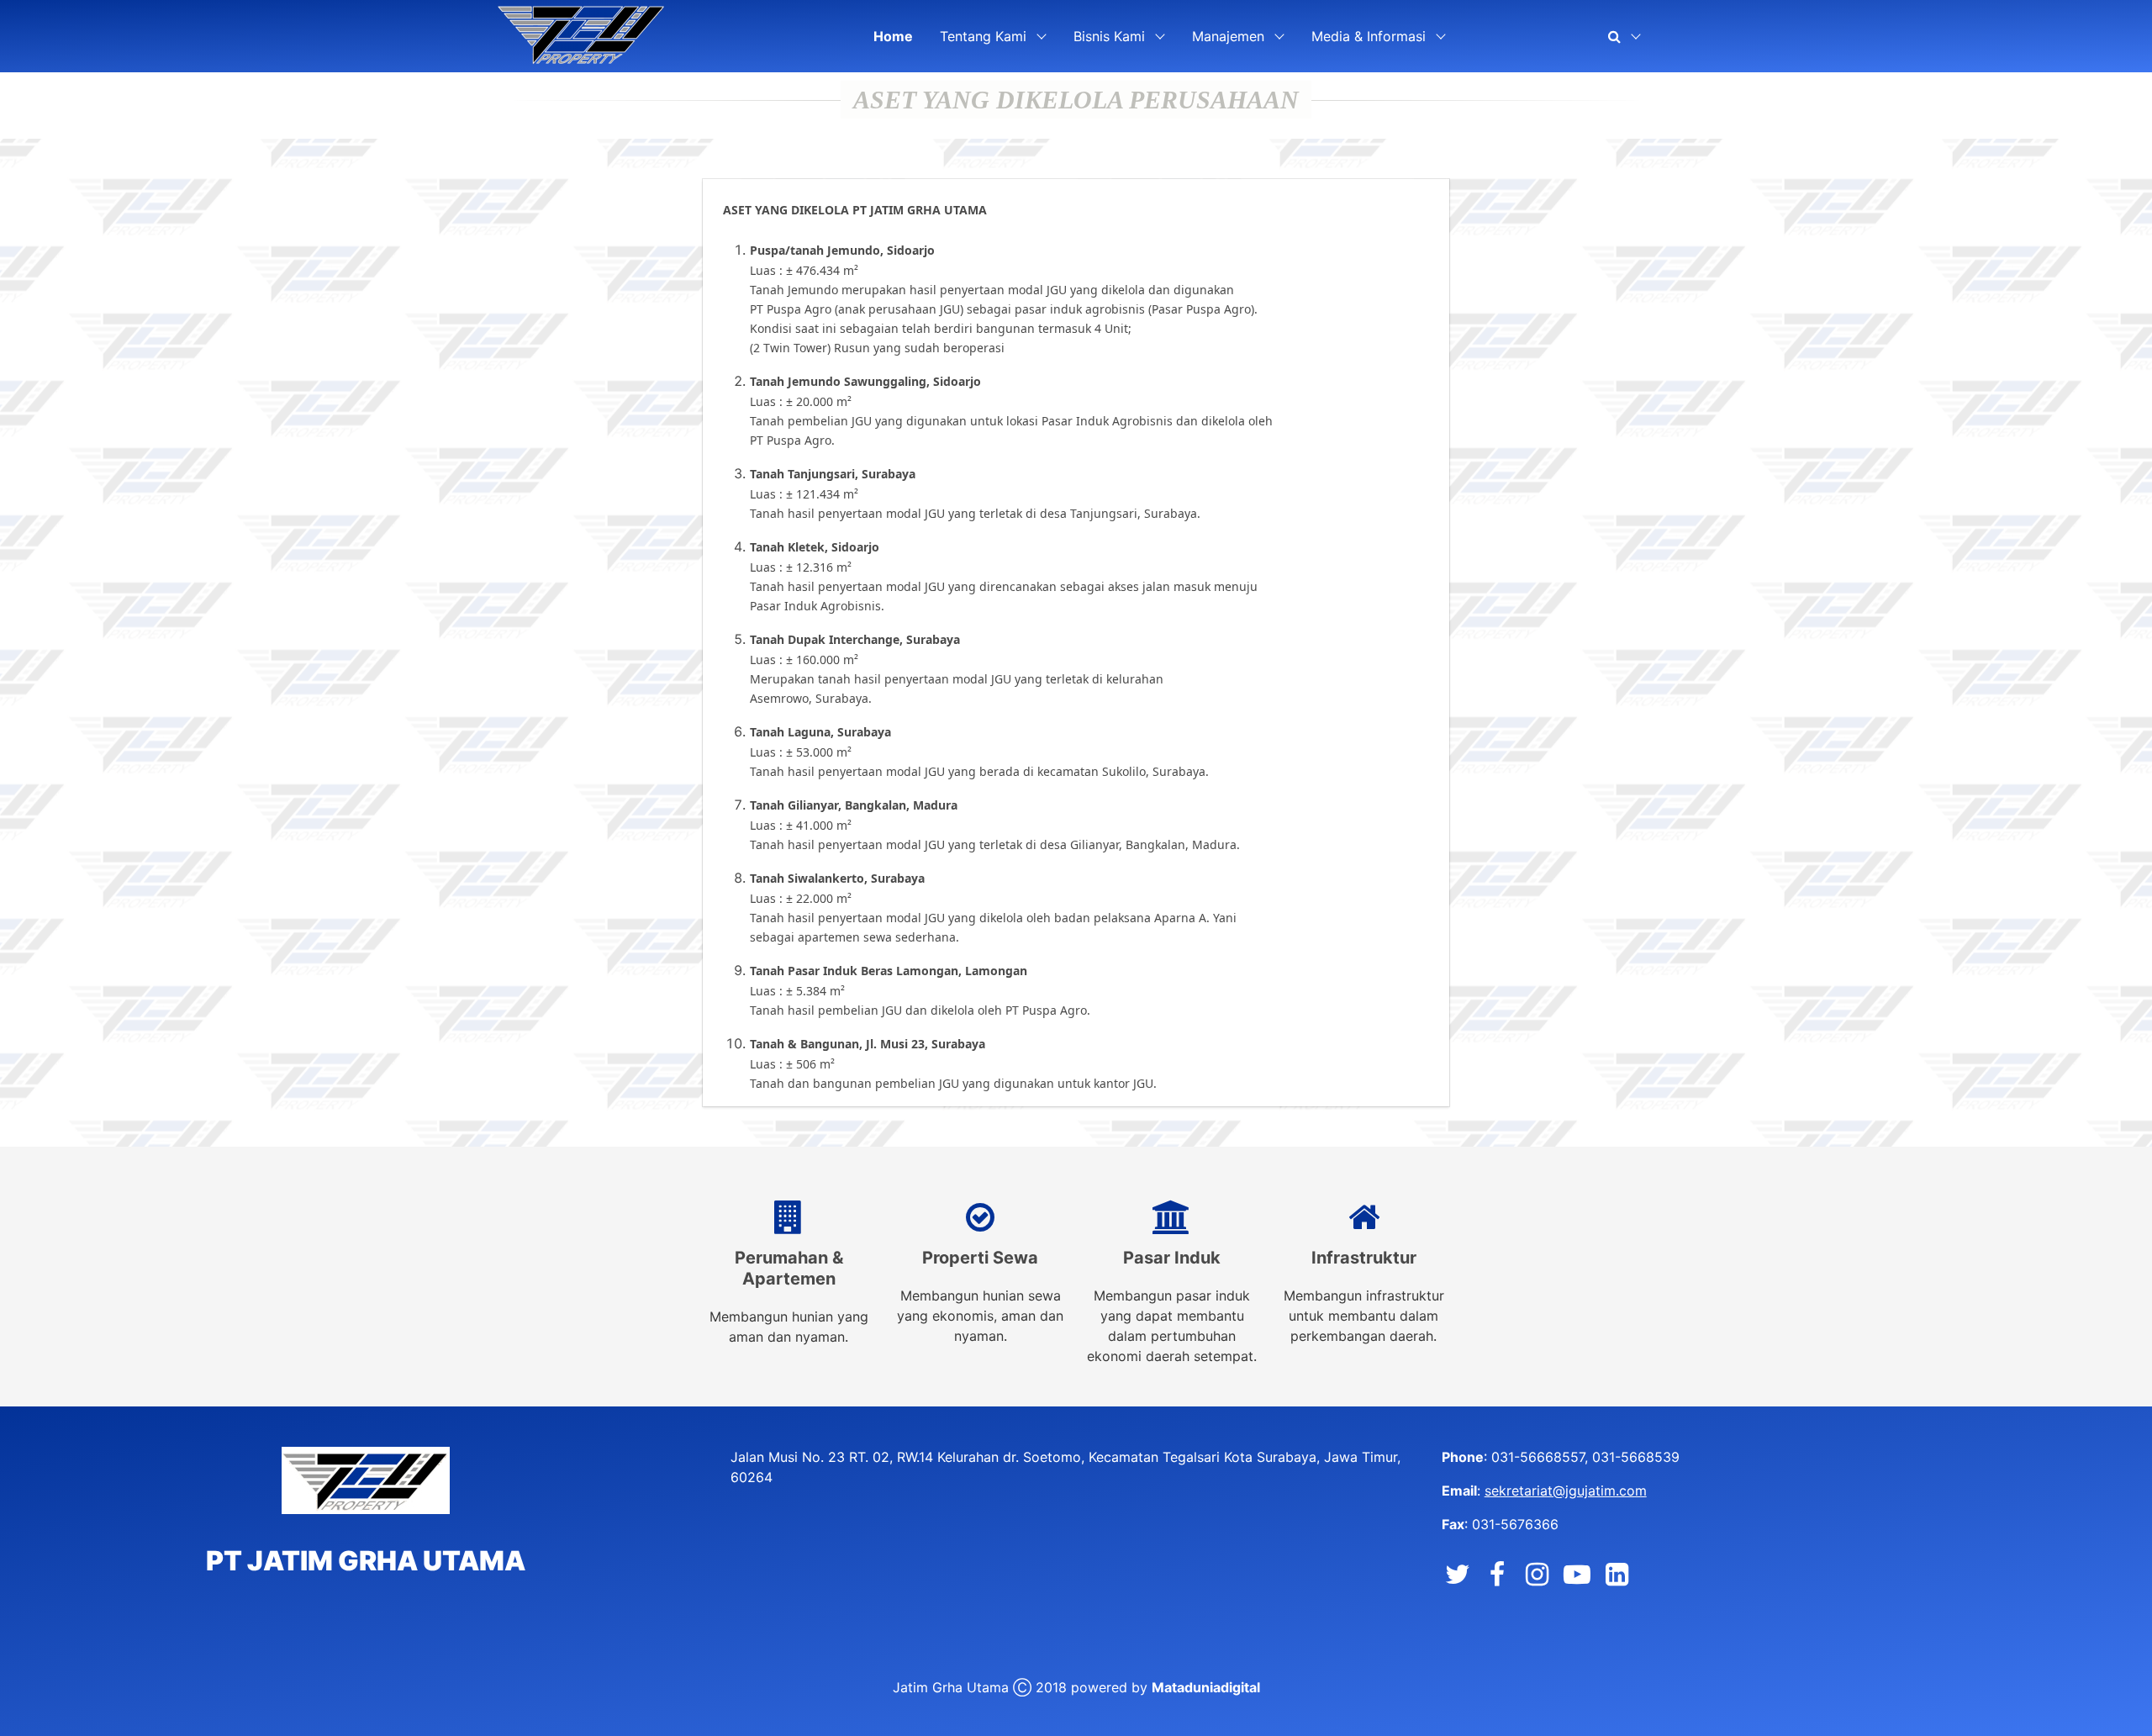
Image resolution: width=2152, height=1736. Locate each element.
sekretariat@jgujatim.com (1566, 1491)
